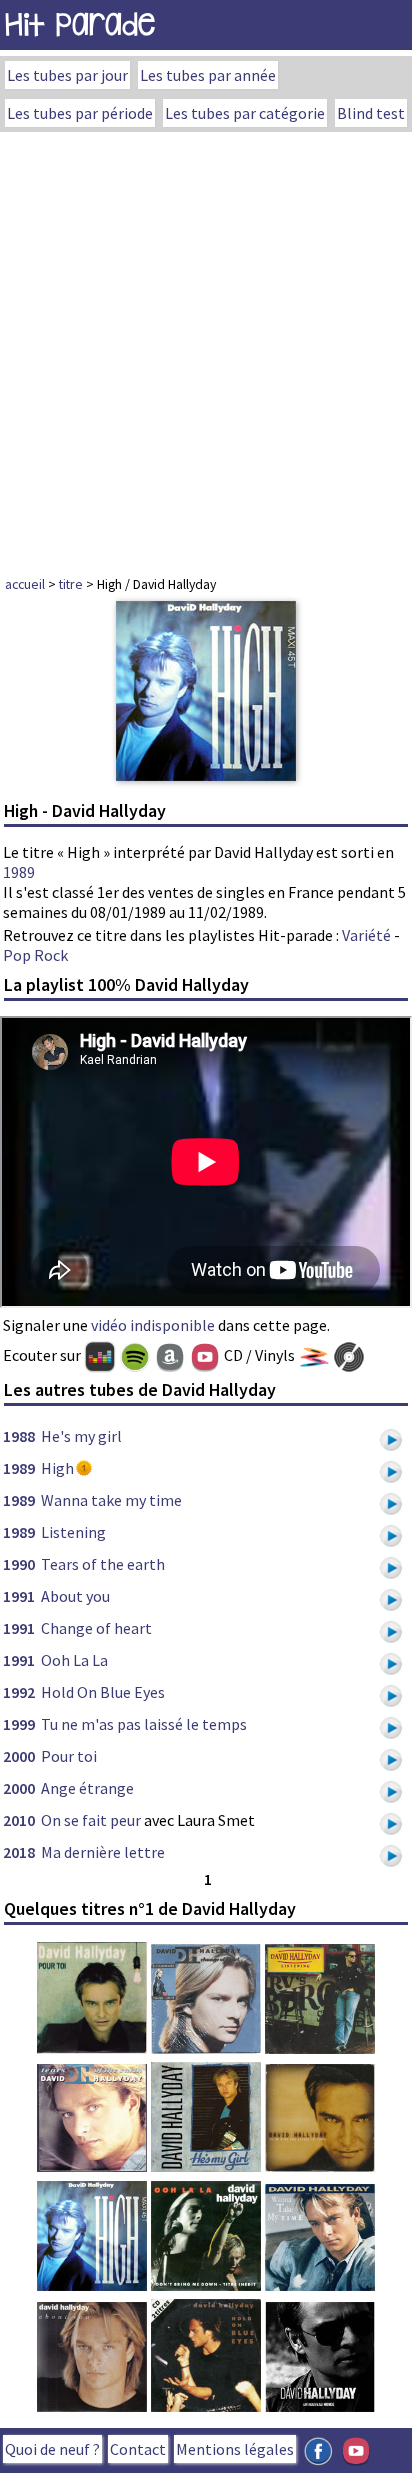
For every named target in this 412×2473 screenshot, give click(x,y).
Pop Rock (35, 955)
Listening (73, 1532)
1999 (19, 1724)
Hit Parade (80, 24)
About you (75, 1596)
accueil (25, 584)
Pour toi (69, 1756)
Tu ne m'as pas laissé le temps (144, 1724)
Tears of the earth (103, 1564)
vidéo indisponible (153, 1325)
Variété (366, 935)
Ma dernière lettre (103, 1852)
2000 (19, 1756)
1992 (19, 1692)
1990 (19, 1564)
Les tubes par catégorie (245, 113)
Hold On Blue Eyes (103, 1692)
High (57, 1468)
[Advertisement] (206, 348)
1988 (19, 1436)
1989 (19, 872)
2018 (19, 1852)
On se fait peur (91, 1820)
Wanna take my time (111, 1500)
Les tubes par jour (67, 75)
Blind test (371, 113)
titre (71, 584)
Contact (138, 2449)
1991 (19, 1596)
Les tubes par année (208, 75)
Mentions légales (235, 2449)
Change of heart (96, 1628)
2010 (19, 1820)
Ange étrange (87, 1788)
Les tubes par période (80, 113)
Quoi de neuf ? (52, 2449)
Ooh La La (74, 1660)
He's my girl (81, 1436)
